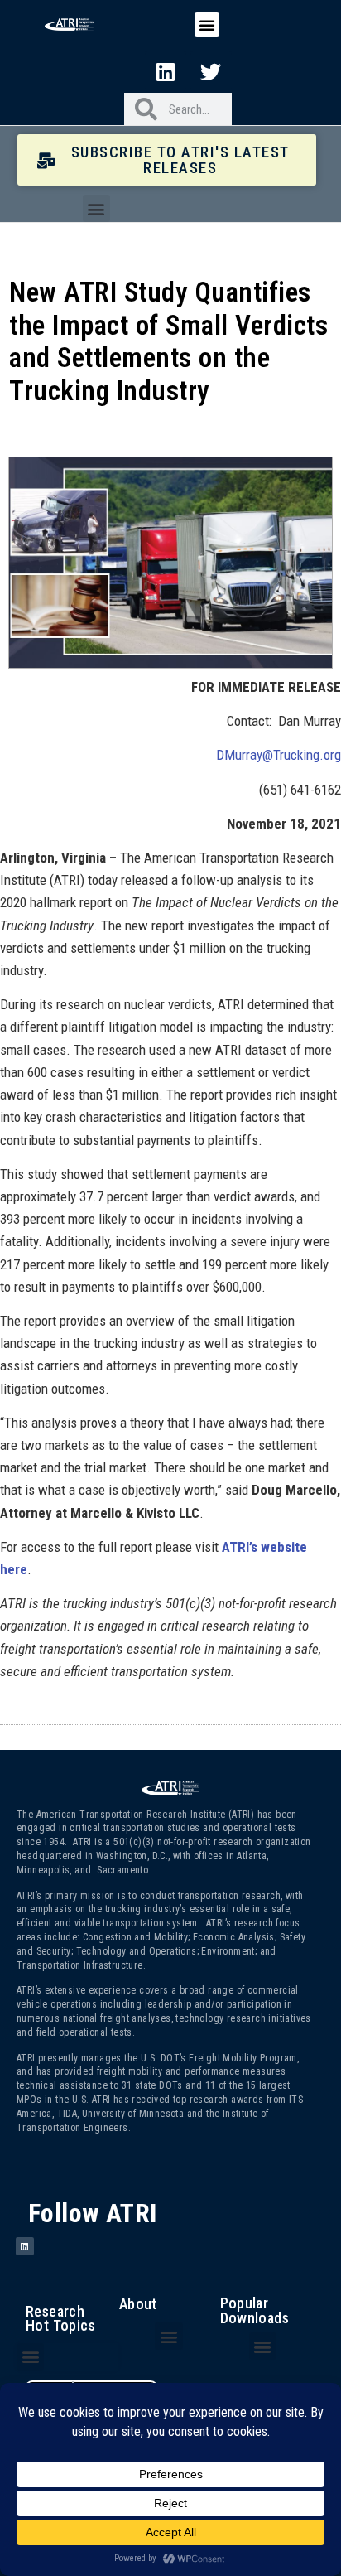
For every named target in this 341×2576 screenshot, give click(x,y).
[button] (207, 25)
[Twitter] (211, 71)
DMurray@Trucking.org (279, 755)
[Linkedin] (166, 71)
